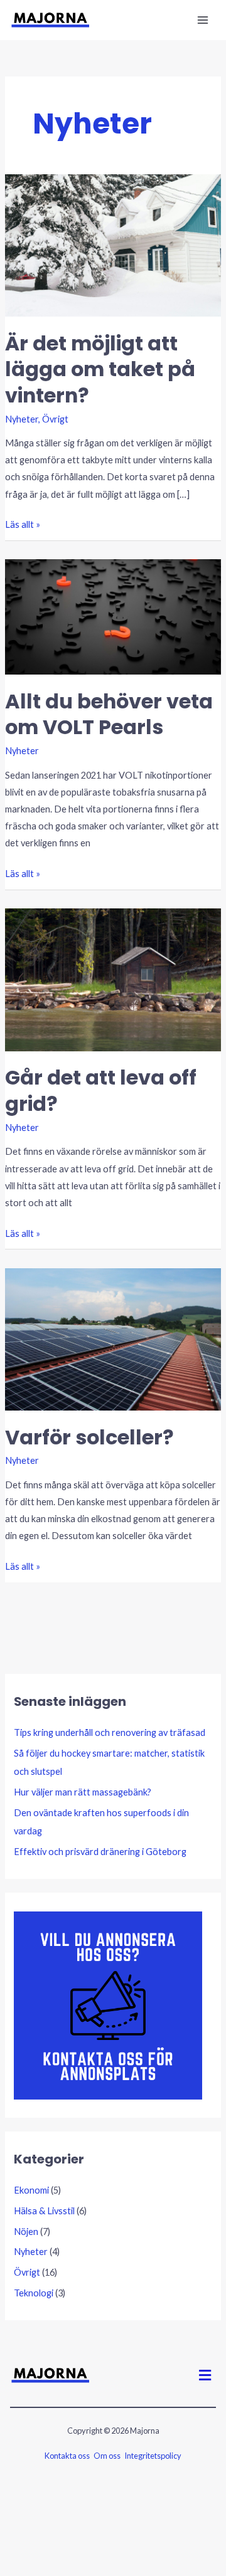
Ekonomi (31, 2190)
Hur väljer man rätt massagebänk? (83, 1792)
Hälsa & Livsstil (44, 2211)
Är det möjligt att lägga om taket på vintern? (100, 369)
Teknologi (34, 2293)
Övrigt (55, 419)
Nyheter (22, 419)
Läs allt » (23, 523)
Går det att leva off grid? (101, 1090)
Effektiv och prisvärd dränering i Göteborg (100, 1852)
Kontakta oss (67, 2456)
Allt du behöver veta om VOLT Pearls (109, 714)
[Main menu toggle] (203, 20)
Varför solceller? (89, 1437)
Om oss (107, 2456)
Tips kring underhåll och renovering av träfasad (110, 1732)
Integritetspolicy (153, 2456)
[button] (205, 2375)
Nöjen (26, 2232)
